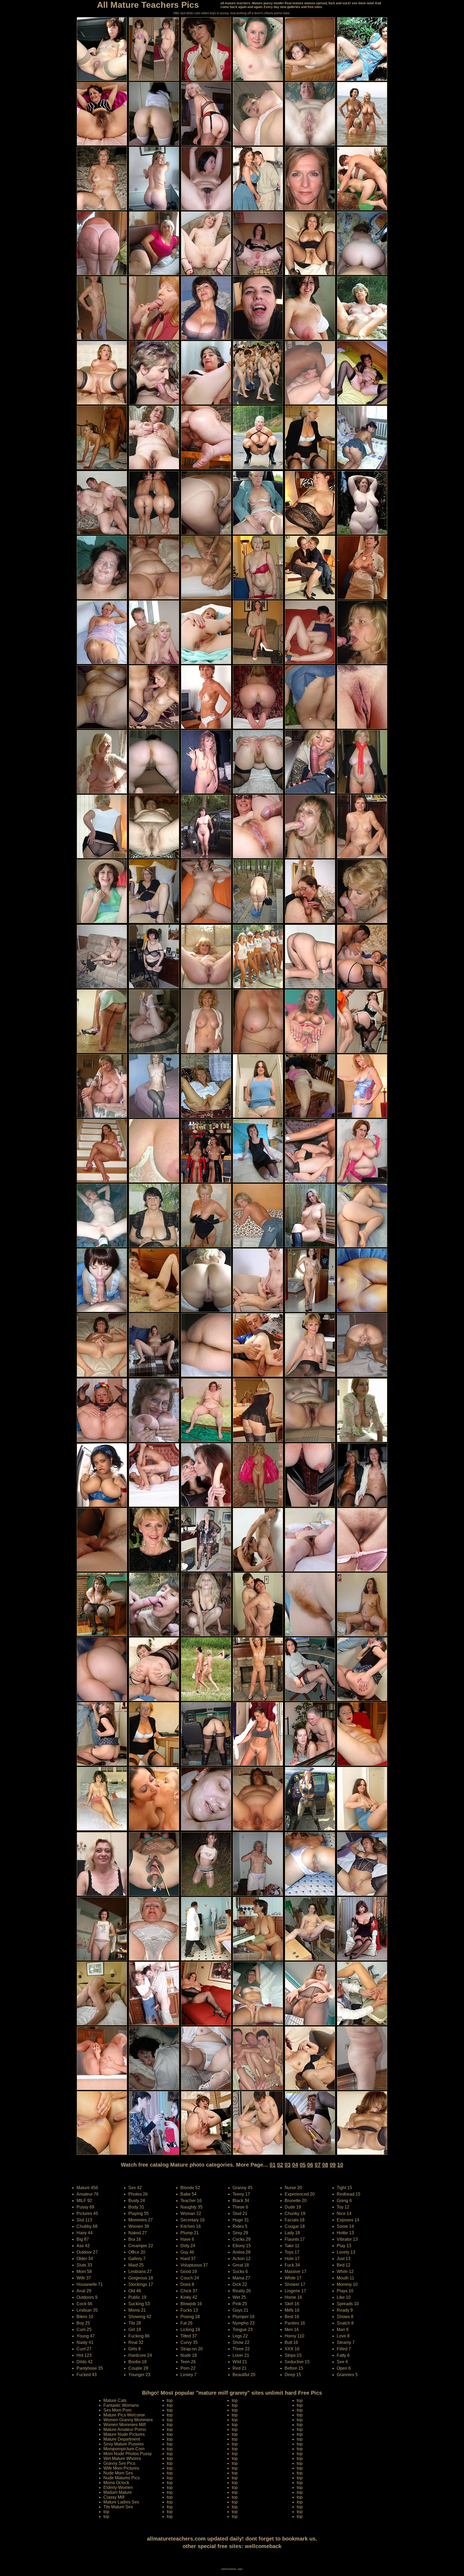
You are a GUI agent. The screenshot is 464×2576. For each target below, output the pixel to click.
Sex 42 (135, 2188)
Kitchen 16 (191, 2226)
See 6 (342, 2362)
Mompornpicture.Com (124, 2449)
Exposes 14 (348, 2220)
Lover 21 (241, 2355)
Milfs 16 (292, 2310)
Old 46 (135, 2291)
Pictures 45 (87, 2213)
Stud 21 (240, 2213)
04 (295, 2165)
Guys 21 (240, 2310)
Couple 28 (138, 2368)
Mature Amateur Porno (125, 2429)
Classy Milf (114, 2497)
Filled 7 (344, 2349)
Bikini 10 (85, 2317)
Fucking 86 (139, 2336)
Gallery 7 (137, 2259)
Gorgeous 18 (141, 2278)
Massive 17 (296, 2271)
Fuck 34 (292, 2265)
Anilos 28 (242, 2252)
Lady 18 (292, 2233)
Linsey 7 (189, 2375)
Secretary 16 (193, 2220)
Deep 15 (293, 2375)
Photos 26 (138, 2194)
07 (318, 2165)
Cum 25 (84, 2330)
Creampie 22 (141, 2246)
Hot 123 (84, 2355)
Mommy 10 (347, 2284)
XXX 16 (292, 2349)
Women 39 (139, 2226)
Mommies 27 (141, 2220)
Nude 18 (189, 2355)
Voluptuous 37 (194, 2265)
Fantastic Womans (121, 2405)
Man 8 (343, 2330)
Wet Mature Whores (122, 2458)
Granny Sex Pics (119, 2463)
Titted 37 (189, 2336)
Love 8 (343, 2336)
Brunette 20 (296, 2201)
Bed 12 (344, 2265)
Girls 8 (135, 2349)
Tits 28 (135, 2323)
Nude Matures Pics (122, 2478)
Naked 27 (138, 2233)
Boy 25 (83, 2323)
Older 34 (85, 2259)
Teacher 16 (191, 2201)
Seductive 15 (297, 2362)
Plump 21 (190, 2233)
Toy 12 (343, 2207)
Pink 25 (240, 2304)
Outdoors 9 (87, 2297)
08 (325, 2165)
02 (280, 2165)
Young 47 (86, 2336)
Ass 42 (83, 2246)
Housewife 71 (90, 2284)
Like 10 (344, 2297)
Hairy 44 (85, 2233)
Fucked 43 (87, 2375)
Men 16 (292, 2330)
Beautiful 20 (244, 2375)
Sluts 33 (84, 2265)
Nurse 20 (293, 2188)
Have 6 (187, 2239)
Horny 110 (294, 2336)
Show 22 (241, 2342)
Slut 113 (84, 2220)
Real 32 (136, 2342)
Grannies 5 (347, 2375)
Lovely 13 (346, 2252)
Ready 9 (345, 2310)
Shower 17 (295, 2284)
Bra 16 (135, 2239)
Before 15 (294, 2368)
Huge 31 (241, 2220)
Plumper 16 (244, 2317)
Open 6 (344, 2368)
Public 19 (137, 2297)
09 (333, 2165)
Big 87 (83, 2239)
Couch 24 (190, 2278)
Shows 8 (345, 2317)
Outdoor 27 (87, 2252)
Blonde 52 (190, 2188)
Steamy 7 (346, 2342)
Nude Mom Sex (118, 2473)
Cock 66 (84, 2304)
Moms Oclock (116, 2483)
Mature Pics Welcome (124, 2415)
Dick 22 (240, 2284)
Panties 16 (295, 2323)
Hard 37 (188, 2259)
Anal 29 (84, 2291)
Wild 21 (240, 2362)
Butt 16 (291, 2342)
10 (340, 2165)
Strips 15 (293, 2355)
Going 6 (344, 2201)
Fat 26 (186, 2323)
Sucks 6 (240, 2271)
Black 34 (241, 2201)
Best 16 (292, 2317)
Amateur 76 (88, 2194)
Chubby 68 (87, 2226)
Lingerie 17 (295, 2291)
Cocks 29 (242, 2239)
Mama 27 (241, 2278)
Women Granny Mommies (128, 2420)
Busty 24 (137, 2201)
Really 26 (242, 2291)
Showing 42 (140, 2317)
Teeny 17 (241, 2194)
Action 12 (242, 2259)
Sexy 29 (240, 2233)
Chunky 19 (295, 2213)
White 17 (293, 2278)
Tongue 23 (243, 2330)
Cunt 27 (84, 2349)
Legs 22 (240, 2336)
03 (288, 2165)
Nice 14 (344, 2213)
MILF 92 (84, 2201)
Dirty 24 (188, 2246)
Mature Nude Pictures (124, 2434)
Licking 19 (190, 2330)
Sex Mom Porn (117, 2410)
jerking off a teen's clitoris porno (260, 13)
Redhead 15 (349, 2194)
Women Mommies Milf (124, 2425)
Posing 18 (190, 2317)
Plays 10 (345, 2291)
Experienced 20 (300, 2194)
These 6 (240, 2207)
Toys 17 (292, 2252)
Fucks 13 (189, 2310)
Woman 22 (191, 2213)
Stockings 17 (141, 2284)
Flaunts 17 (295, 2239)
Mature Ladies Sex (121, 2502)
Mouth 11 (345, 2278)
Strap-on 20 (192, 2349)
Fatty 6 (343, 2355)
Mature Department (122, 2439)
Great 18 (241, 2265)
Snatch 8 (345, 2323)
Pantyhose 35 (90, 2368)
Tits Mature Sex (118, 2507)
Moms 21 (137, 2310)
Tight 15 (344, 2188)
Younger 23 (139, 2375)
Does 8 (187, 2284)
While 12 (345, 2271)
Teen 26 (188, 2362)
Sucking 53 (139, 2304)
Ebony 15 (242, 2246)
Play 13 (344, 2246)
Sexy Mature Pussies (124, 2444)
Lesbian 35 (87, 2310)
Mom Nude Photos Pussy (128, 2454)
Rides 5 (240, 2226)
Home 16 (293, 2297)
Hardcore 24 (140, 2355)
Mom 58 (84, 2271)
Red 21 (240, 2368)
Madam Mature (118, 2492)
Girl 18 (135, 2330)
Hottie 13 (345, 2233)
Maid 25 (136, 2265)
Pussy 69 (85, 2207)
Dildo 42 (85, 2362)
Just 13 (344, 2259)
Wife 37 (84, 2278)
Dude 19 (293, 2207)
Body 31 (136, 2207)
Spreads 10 (348, 2304)
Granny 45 (242, 2188)
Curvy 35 (189, 2342)
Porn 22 (188, 2368)
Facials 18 (295, 2220)
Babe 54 (189, 2194)
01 (273, 2165)
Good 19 (189, 2271)
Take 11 (292, 2246)
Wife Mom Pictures (121, 2468)
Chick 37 (189, 2291)
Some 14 (345, 2226)
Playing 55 (139, 2213)
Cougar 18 (295, 2226)
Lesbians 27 (140, 2271)
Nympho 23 (244, 2323)
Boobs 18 (137, 2362)
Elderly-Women (118, 2487)
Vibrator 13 (347, 2239)
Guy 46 (187, 2252)
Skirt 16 (292, 2304)
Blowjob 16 (191, 2304)
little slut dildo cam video (191, 13)
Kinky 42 (189, 2297)
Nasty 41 (85, 2342)
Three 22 (241, 2349)
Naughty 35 (191, 2207)
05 (303, 2165)
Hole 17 (292, 2259)
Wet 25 (239, 2297)
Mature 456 (87, 2188)
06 (310, 2165)
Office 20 (137, 2252)
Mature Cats (115, 2400)
